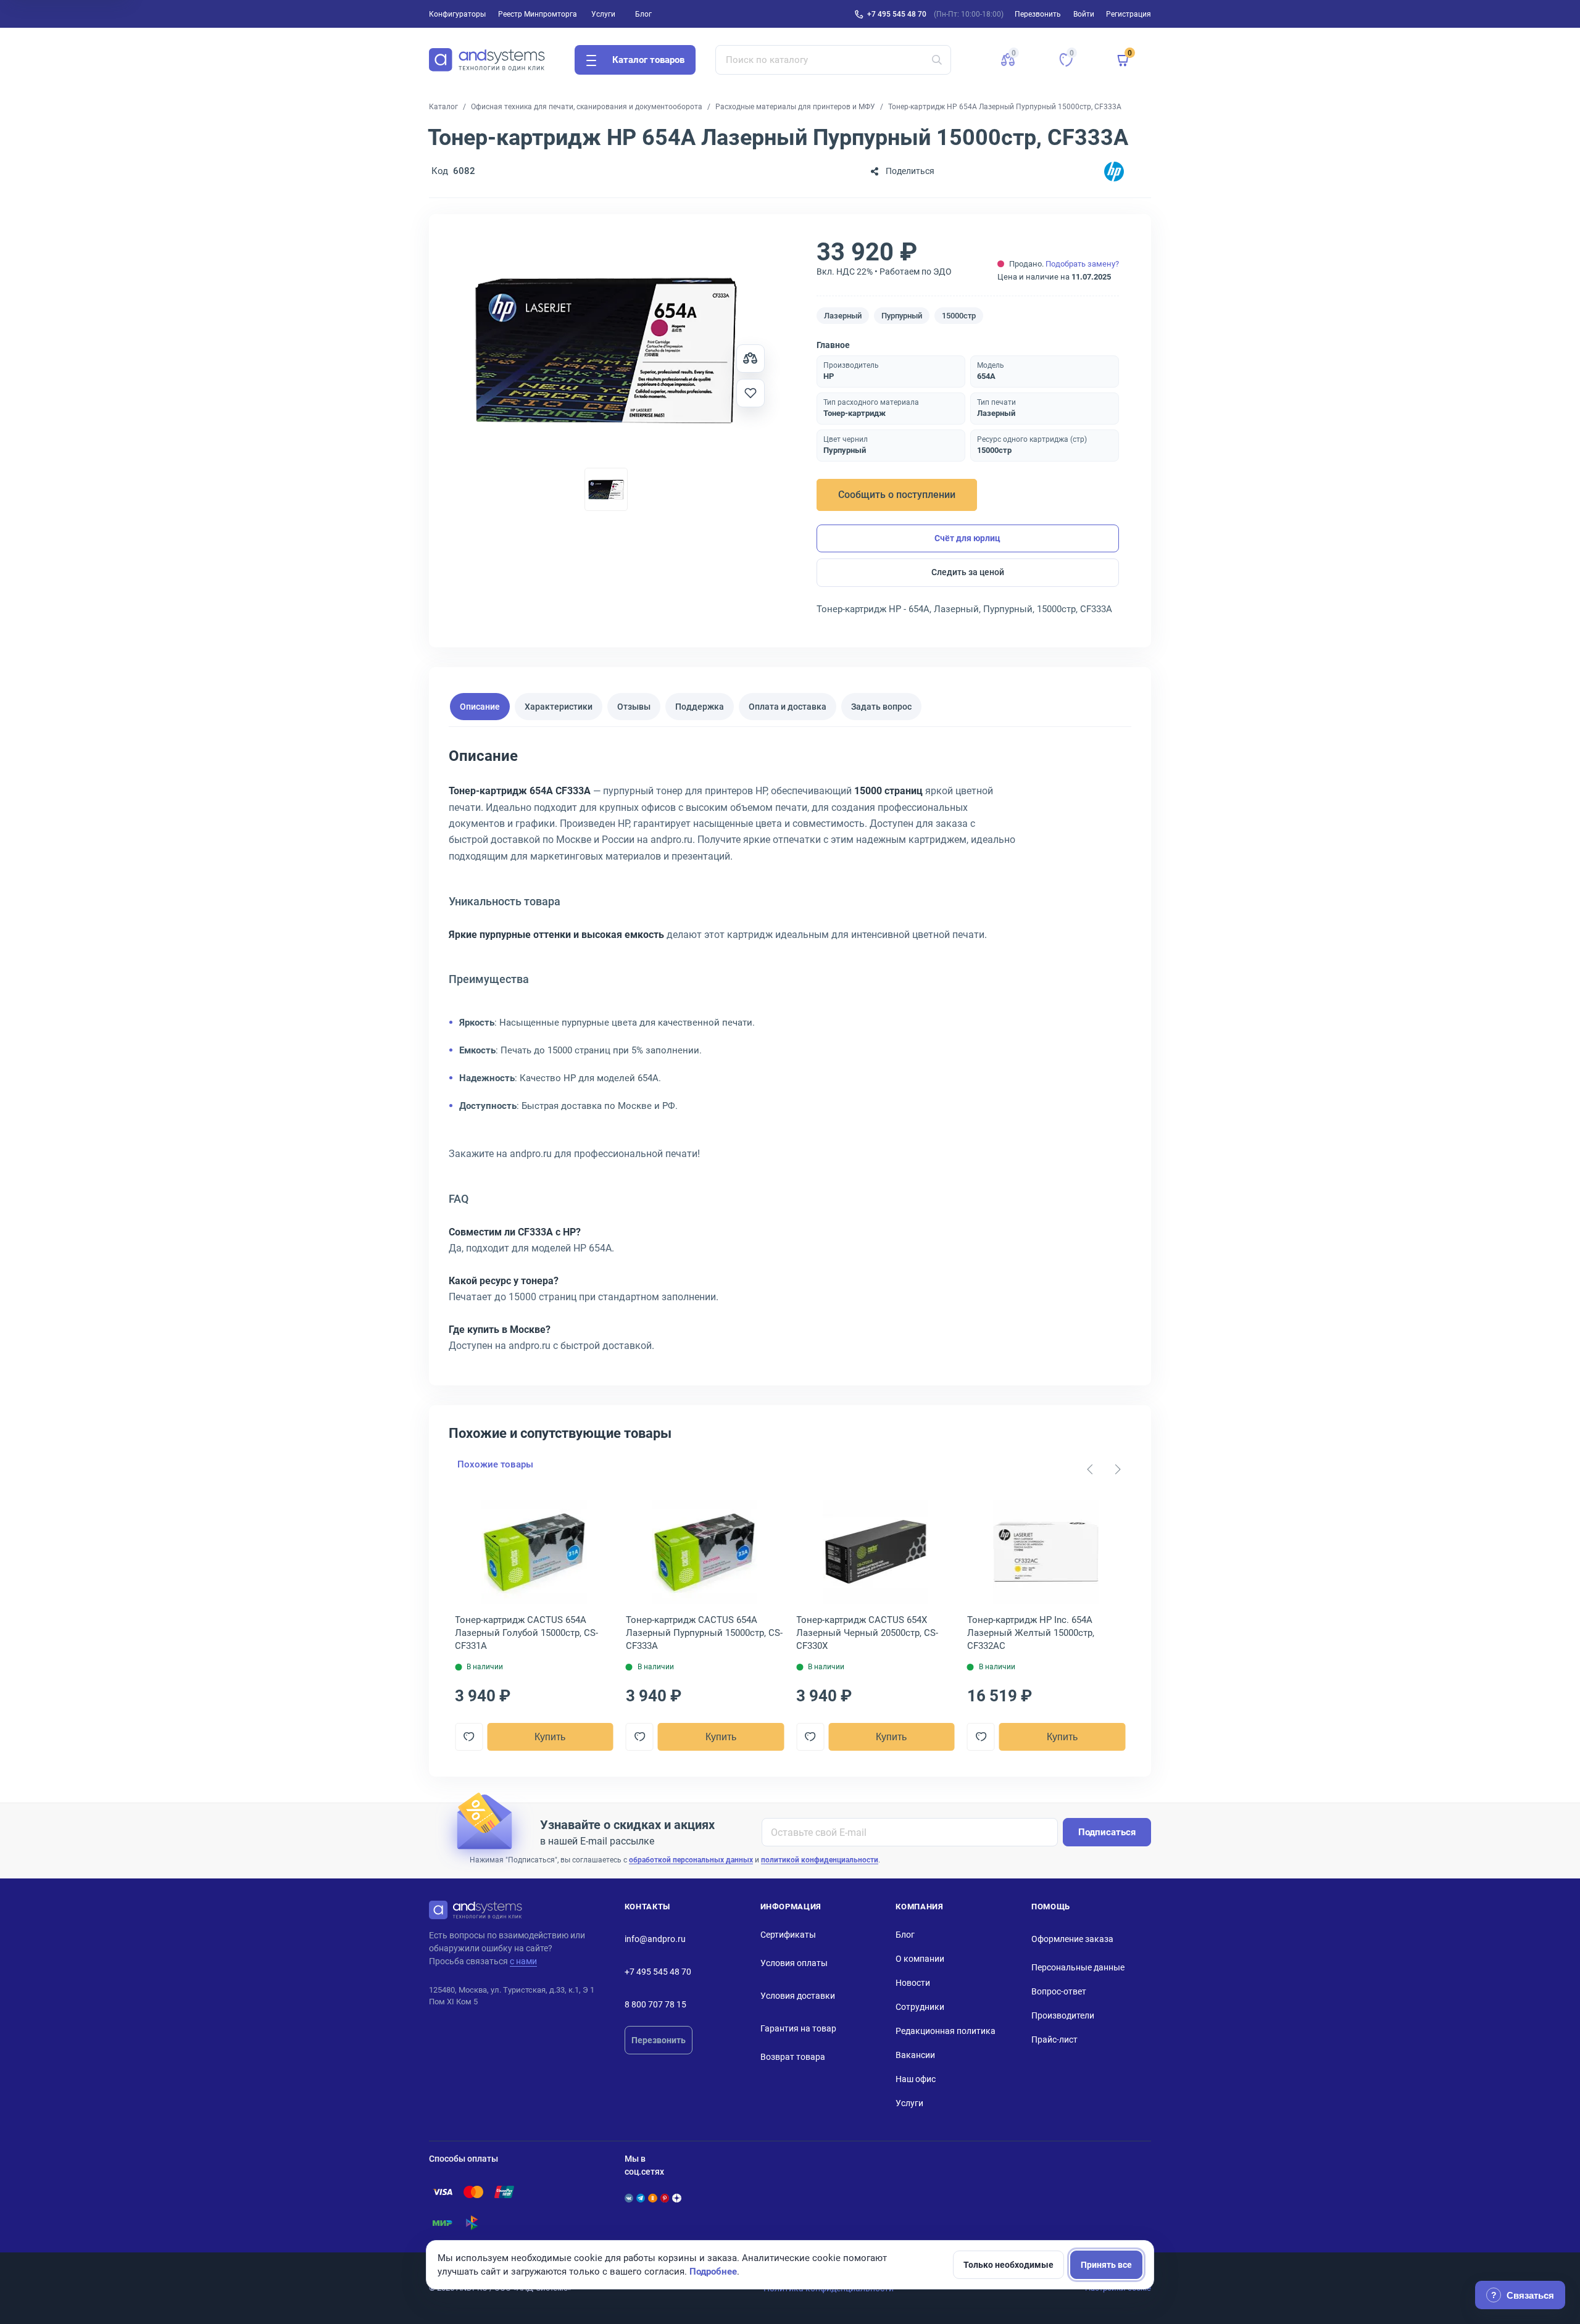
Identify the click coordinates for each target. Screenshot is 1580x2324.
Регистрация (1129, 14)
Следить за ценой (968, 572)
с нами (523, 1961)
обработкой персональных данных (691, 1860)
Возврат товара (793, 2057)
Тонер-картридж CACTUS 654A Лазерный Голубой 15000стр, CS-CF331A (526, 1633)
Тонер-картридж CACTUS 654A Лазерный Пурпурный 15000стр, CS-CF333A (704, 1633)
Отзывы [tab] (634, 706)
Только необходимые (1008, 2265)
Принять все (1106, 2265)
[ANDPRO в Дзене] (676, 2198)
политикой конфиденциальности (820, 1860)
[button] (1008, 60)
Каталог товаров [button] (648, 60)
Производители (1063, 2015)
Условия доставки (798, 1996)
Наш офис (916, 2079)
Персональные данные (1078, 1967)
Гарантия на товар (798, 2028)
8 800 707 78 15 (655, 2004)
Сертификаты (788, 1935)
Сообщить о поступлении (897, 495)
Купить (550, 1737)
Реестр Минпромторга (538, 14)
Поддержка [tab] (700, 706)
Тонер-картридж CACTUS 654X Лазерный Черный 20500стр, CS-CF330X (867, 1633)
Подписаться (1107, 1832)
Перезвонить (659, 2040)
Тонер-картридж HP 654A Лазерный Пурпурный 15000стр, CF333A (1005, 107)
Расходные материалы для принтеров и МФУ (795, 107)
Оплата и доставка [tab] (788, 706)
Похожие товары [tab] (495, 1464)
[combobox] (834, 60)
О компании (920, 1959)
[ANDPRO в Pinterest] (665, 2198)
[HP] (1114, 171)
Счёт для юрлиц (967, 538)
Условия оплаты (794, 1963)
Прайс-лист (1054, 2040)
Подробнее (713, 2272)
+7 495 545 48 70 (897, 14)
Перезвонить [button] (1038, 14)
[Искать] (937, 60)
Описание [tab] (480, 706)
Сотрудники (920, 2007)
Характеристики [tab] (559, 706)
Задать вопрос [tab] (881, 706)
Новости (913, 1983)
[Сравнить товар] (750, 359)
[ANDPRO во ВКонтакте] (629, 2198)
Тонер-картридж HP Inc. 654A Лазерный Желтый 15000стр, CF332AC (1031, 1633)
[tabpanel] (790, 1055)
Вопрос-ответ (1059, 1991)
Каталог (443, 107)
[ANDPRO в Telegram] (641, 2198)
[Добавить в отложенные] (750, 393)
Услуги (603, 14)
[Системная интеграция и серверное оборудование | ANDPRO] (487, 60)
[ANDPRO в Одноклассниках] (652, 2198)
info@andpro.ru (655, 1939)
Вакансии (915, 2055)
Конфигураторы (457, 14)
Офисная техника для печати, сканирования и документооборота (587, 107)
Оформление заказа (1072, 1939)
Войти (1084, 14)
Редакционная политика (946, 2031)
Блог (643, 14)
